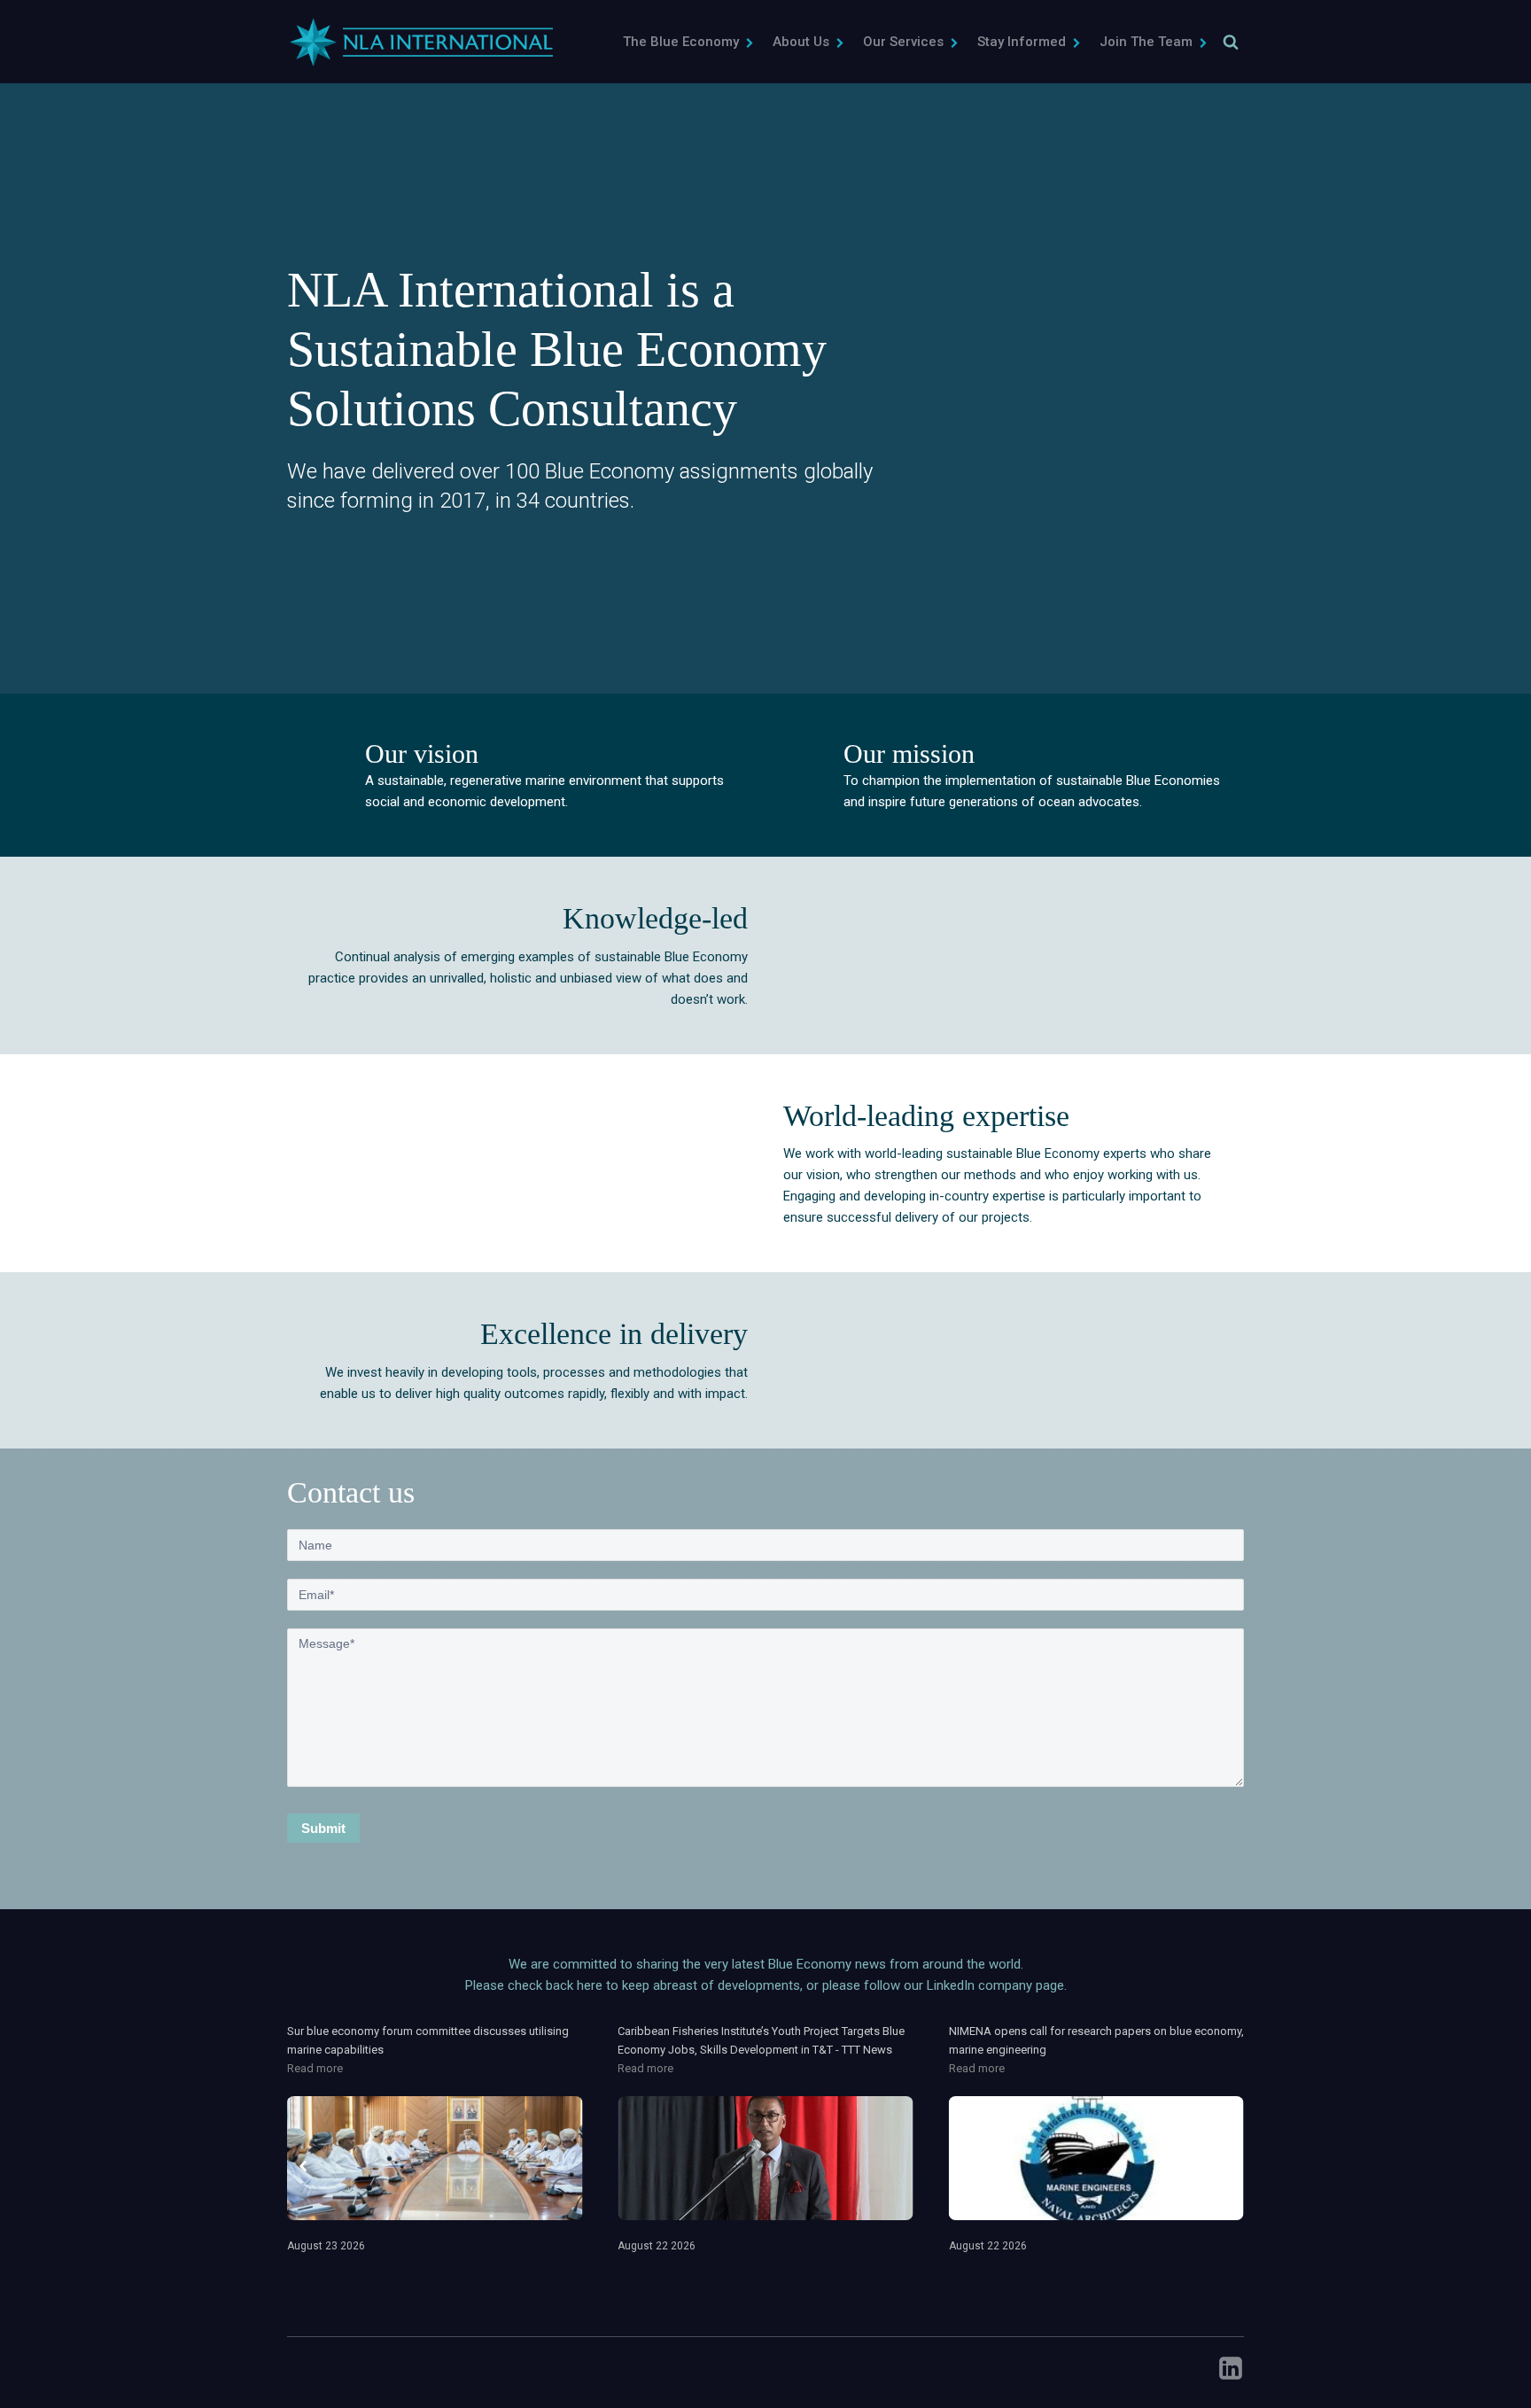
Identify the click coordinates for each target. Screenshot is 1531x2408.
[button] (689, 42)
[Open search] (1231, 42)
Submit (323, 1828)
